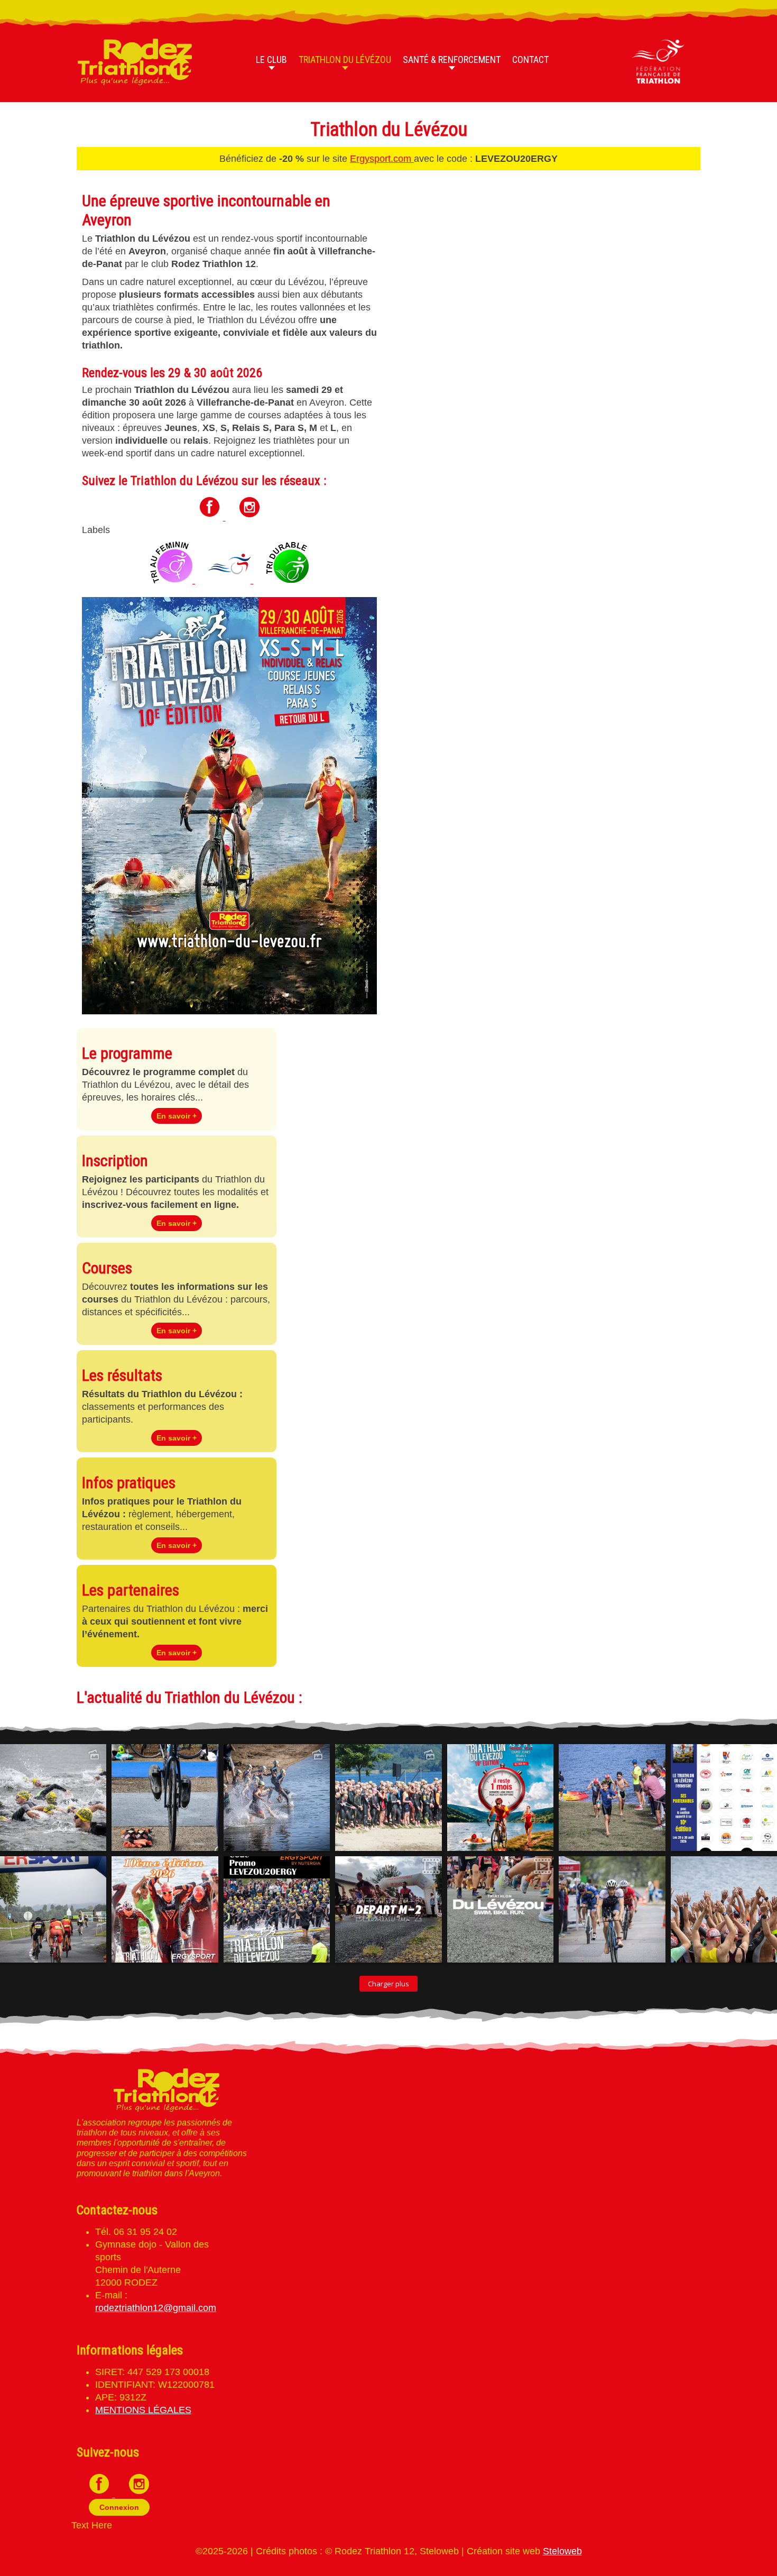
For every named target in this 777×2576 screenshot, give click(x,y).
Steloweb (562, 2551)
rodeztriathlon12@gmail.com (156, 2308)
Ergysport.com (382, 159)
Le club (271, 59)
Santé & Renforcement (452, 59)
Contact (530, 59)
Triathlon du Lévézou (345, 59)
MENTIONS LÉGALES (143, 2410)
